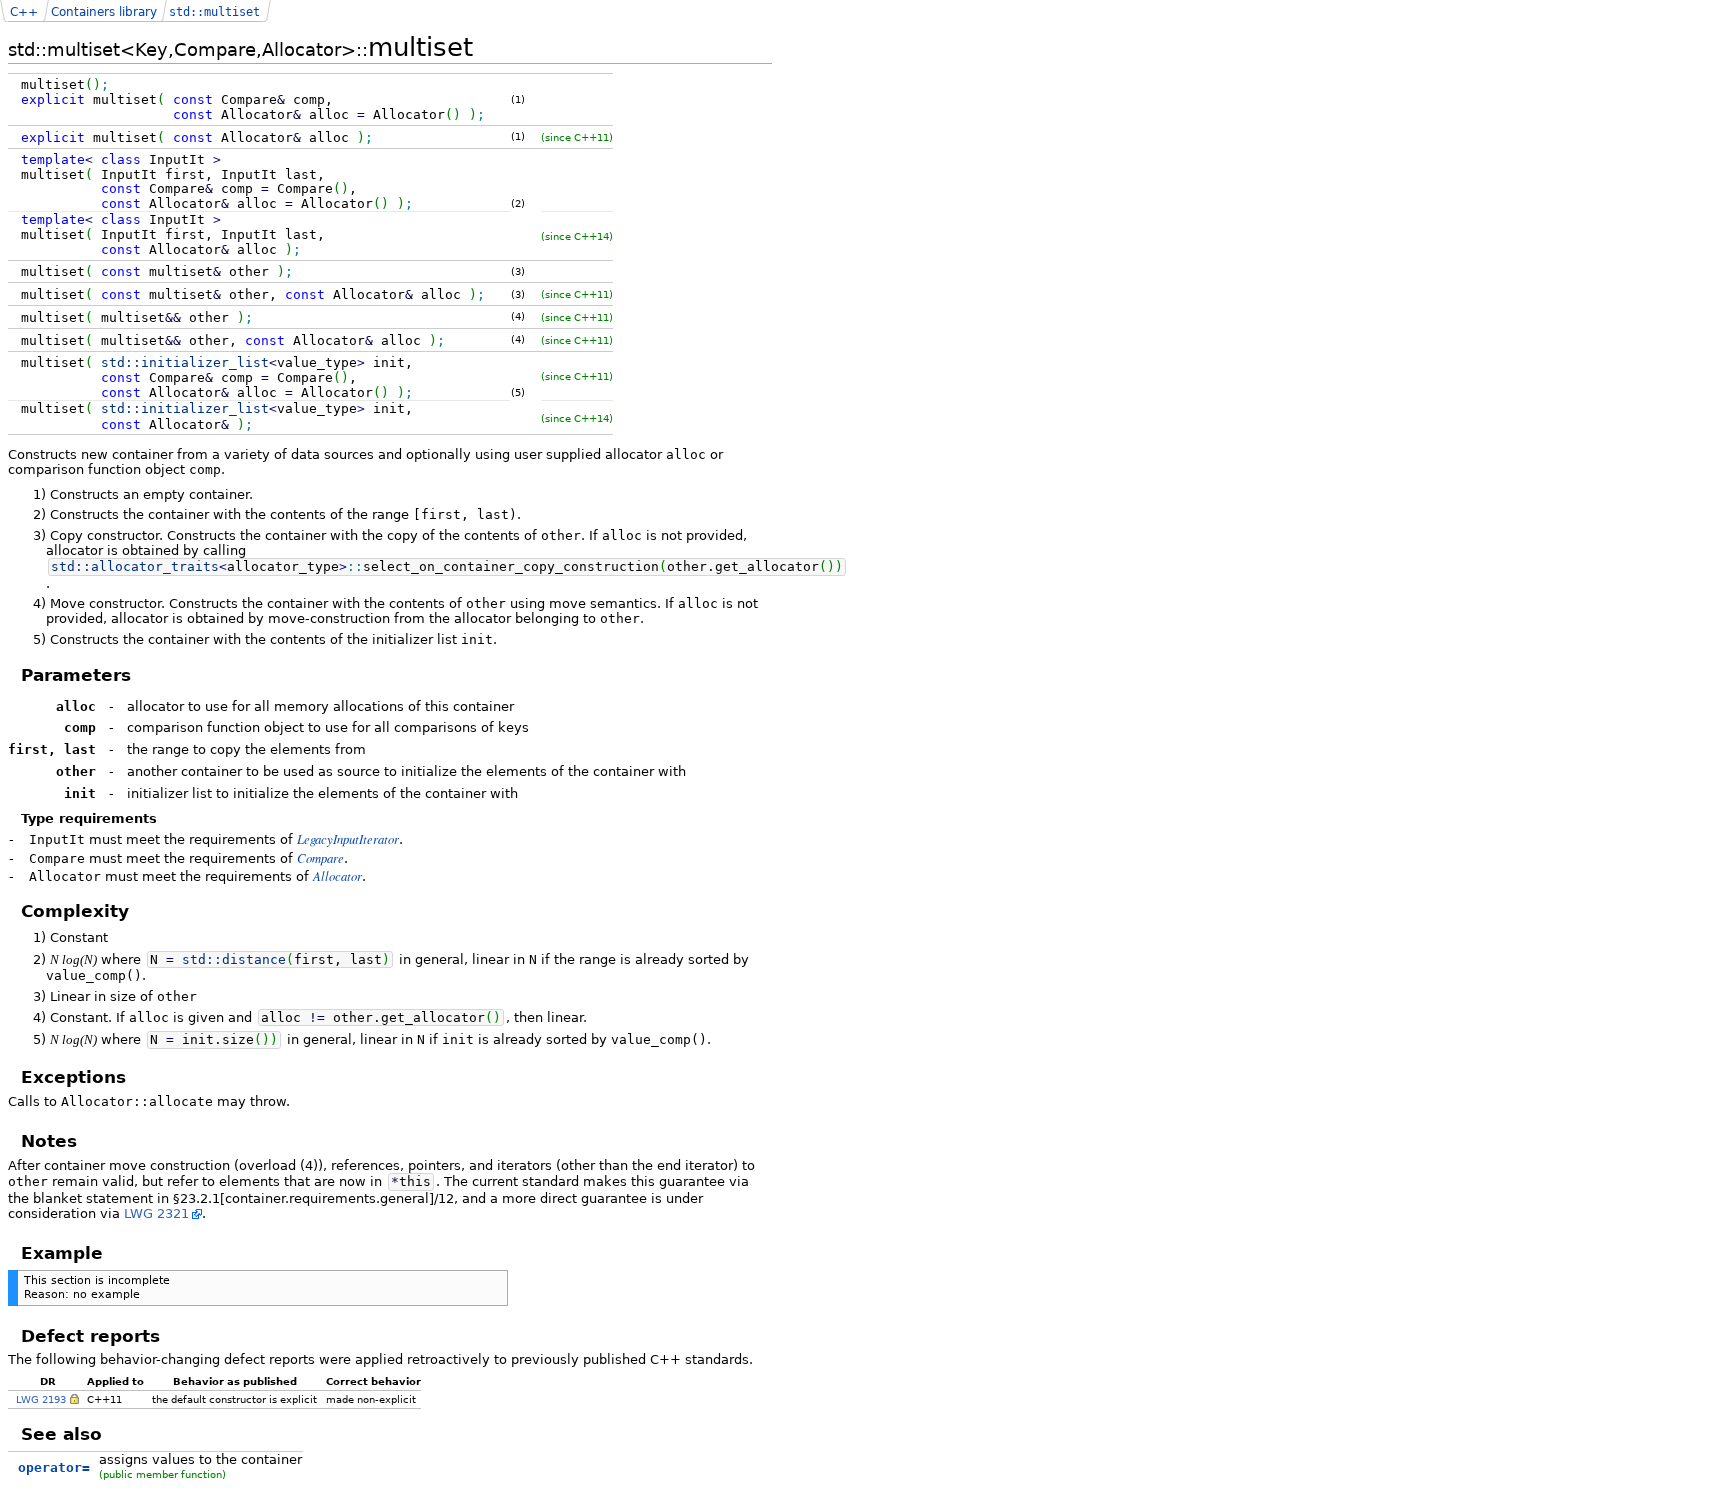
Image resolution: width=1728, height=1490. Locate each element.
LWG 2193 (41, 1399)
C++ (24, 12)
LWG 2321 (156, 1213)
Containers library (104, 12)
